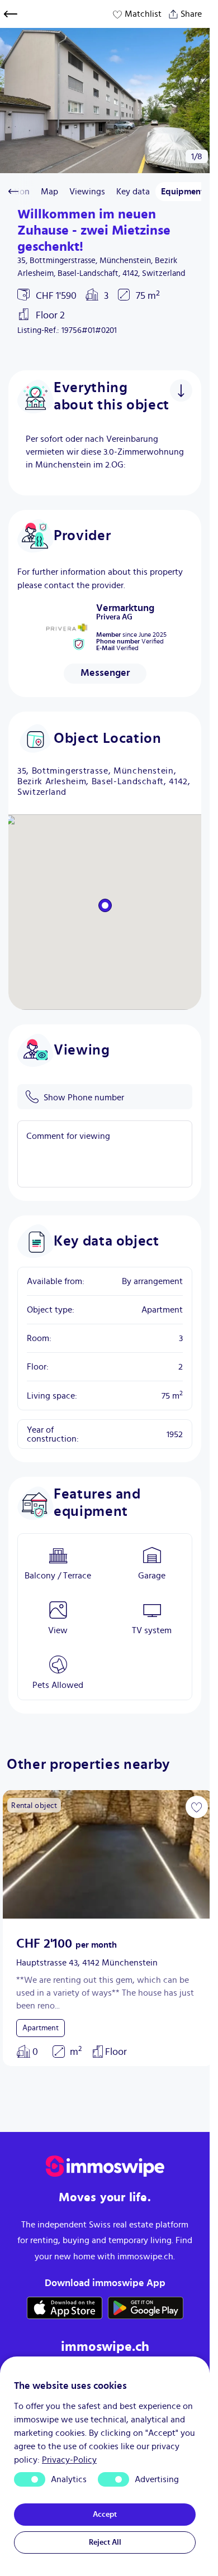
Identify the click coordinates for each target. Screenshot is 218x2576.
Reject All (105, 2542)
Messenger (105, 673)
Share (187, 11)
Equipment (183, 192)
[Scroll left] (13, 192)
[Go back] (11, 14)
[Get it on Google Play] (146, 2308)
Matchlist (143, 14)
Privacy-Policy (69, 2460)
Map (49, 192)
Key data (133, 192)
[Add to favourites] (188, 1807)
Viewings (87, 192)
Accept (105, 2515)
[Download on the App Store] (65, 2308)
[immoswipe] (105, 2166)
